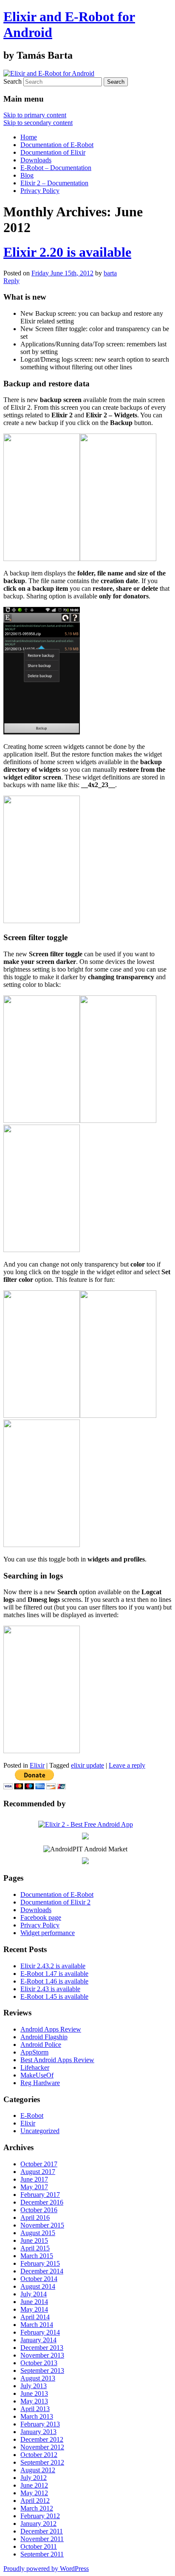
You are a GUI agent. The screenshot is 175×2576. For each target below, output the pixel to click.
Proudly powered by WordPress (46, 2569)
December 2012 (42, 2439)
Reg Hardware (40, 2083)
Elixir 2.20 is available (67, 252)
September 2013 (42, 2371)
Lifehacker (35, 2067)
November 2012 (42, 2447)
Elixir (37, 1765)
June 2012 (34, 2485)
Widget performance (48, 1933)
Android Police (41, 2045)
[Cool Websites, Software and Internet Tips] (85, 1837)
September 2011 (42, 2554)
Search (13, 81)
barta (110, 273)
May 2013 (34, 2401)
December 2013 (42, 2348)
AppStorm (34, 2052)
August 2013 (38, 2378)
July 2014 (34, 2294)
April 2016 (35, 2218)
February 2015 (40, 2263)
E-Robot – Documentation (56, 168)
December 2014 (42, 2271)
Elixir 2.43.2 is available (53, 1966)
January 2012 (38, 2524)
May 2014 (34, 2309)
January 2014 (38, 2340)
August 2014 (38, 2286)
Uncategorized (40, 2131)
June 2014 (34, 2302)
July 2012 (34, 2478)
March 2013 (37, 2416)
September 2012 (42, 2462)
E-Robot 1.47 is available (54, 1974)
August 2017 (38, 2172)
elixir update (87, 1765)
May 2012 (34, 2493)
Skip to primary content (35, 115)
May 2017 (34, 2187)
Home (29, 137)
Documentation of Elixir (53, 152)
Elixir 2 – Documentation (54, 183)
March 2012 (37, 2508)
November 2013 (42, 2355)
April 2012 (35, 2501)
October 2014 (39, 2279)
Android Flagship (44, 2037)
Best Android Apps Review (57, 2060)
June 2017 (34, 2179)
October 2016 (39, 2210)
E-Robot (32, 2115)
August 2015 (38, 2233)
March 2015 (37, 2256)
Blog (27, 175)
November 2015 (42, 2225)
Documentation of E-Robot (57, 145)
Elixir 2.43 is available (50, 1989)
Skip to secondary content (38, 123)
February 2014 (40, 2332)
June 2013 (34, 2393)
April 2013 (35, 2409)
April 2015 (35, 2248)
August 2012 (38, 2470)
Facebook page (41, 1917)
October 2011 (39, 2546)
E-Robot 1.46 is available (54, 1981)
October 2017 (39, 2164)
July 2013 (34, 2386)
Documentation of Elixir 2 (55, 1902)
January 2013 (38, 2432)
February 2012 (40, 2516)
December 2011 (42, 2531)
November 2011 (42, 2539)
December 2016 (42, 2202)
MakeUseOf (37, 2075)
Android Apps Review (51, 2029)
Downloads (36, 160)
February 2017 (40, 2195)
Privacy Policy (40, 191)
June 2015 (34, 2240)
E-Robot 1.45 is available (54, 1996)
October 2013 (39, 2363)
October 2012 (39, 2455)
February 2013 (40, 2424)
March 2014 (37, 2325)
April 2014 (35, 2317)
